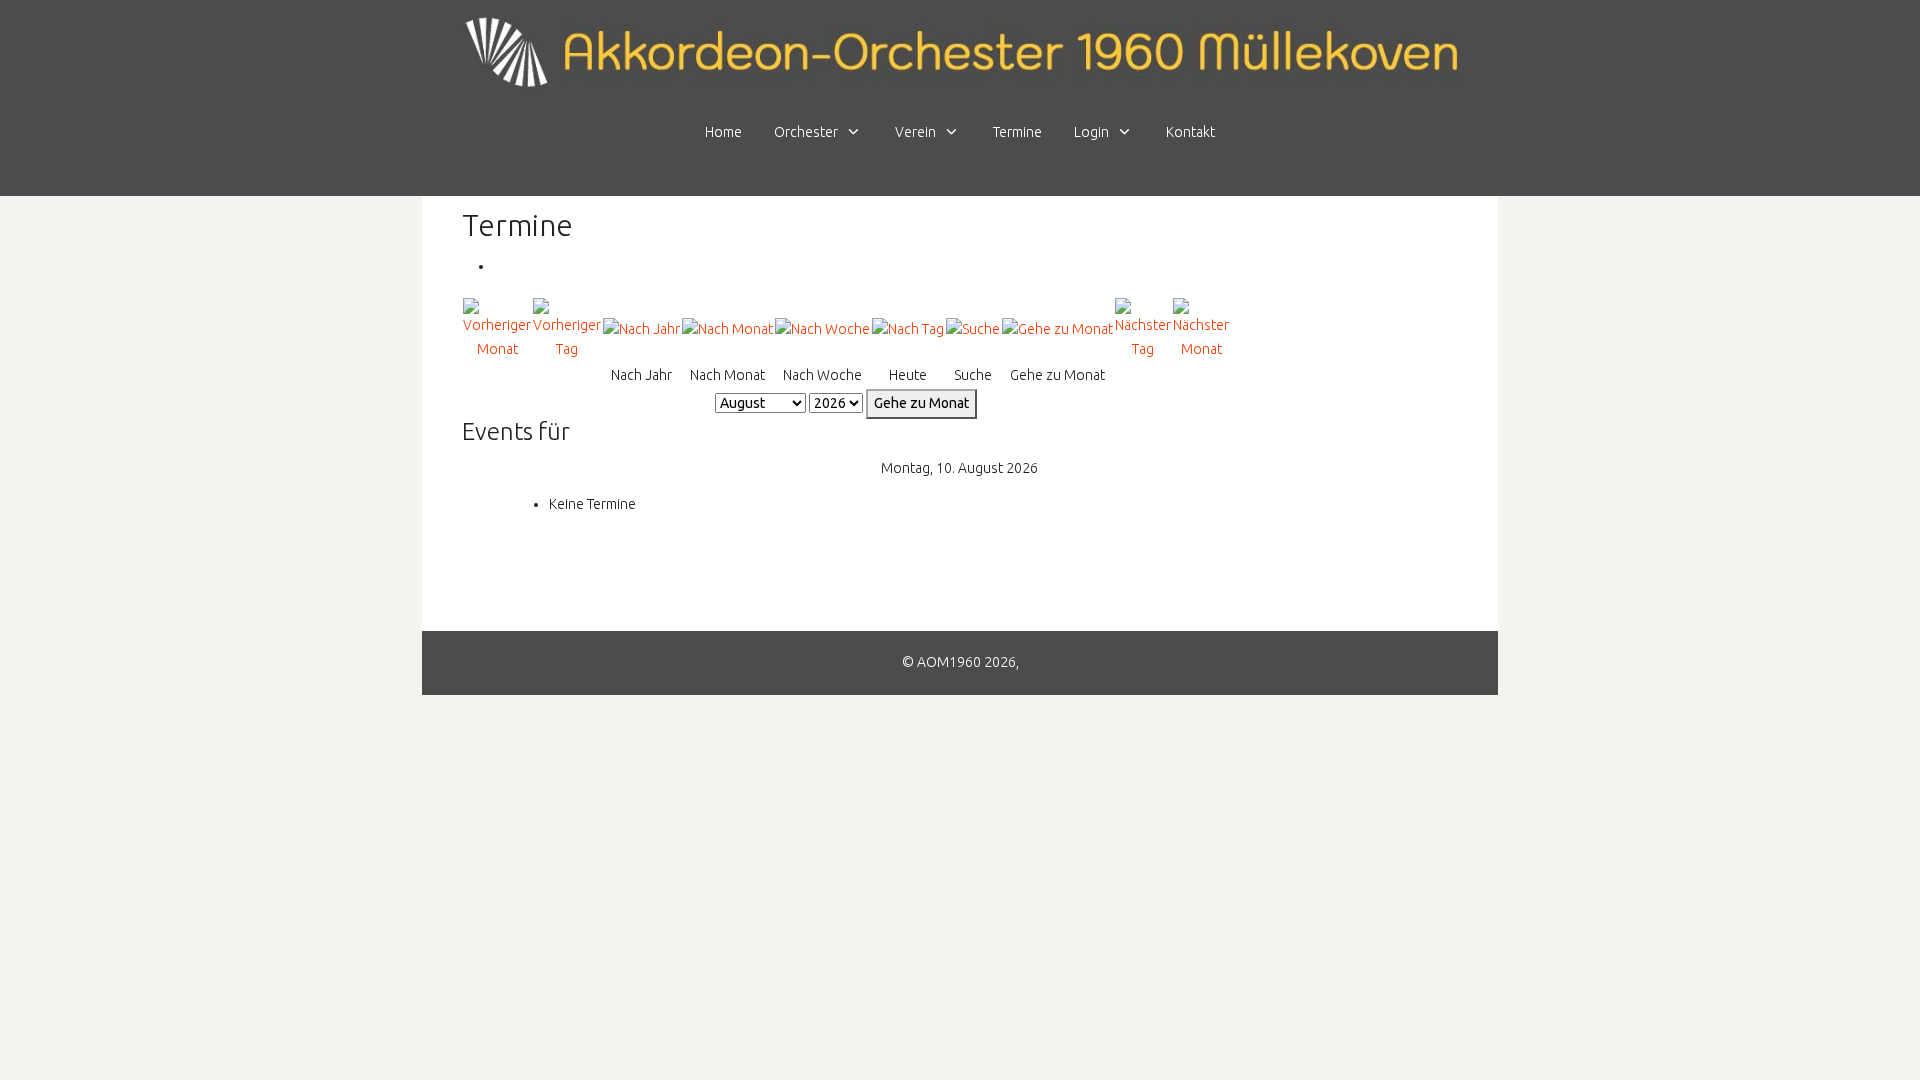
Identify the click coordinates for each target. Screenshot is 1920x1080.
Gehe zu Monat (921, 403)
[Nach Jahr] (641, 329)
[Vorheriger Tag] (567, 328)
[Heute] (908, 329)
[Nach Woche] (822, 329)
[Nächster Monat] (1201, 328)
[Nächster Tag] (1143, 328)
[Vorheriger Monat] (497, 328)
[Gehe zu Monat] (1057, 329)
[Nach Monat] (727, 329)
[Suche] (973, 329)
